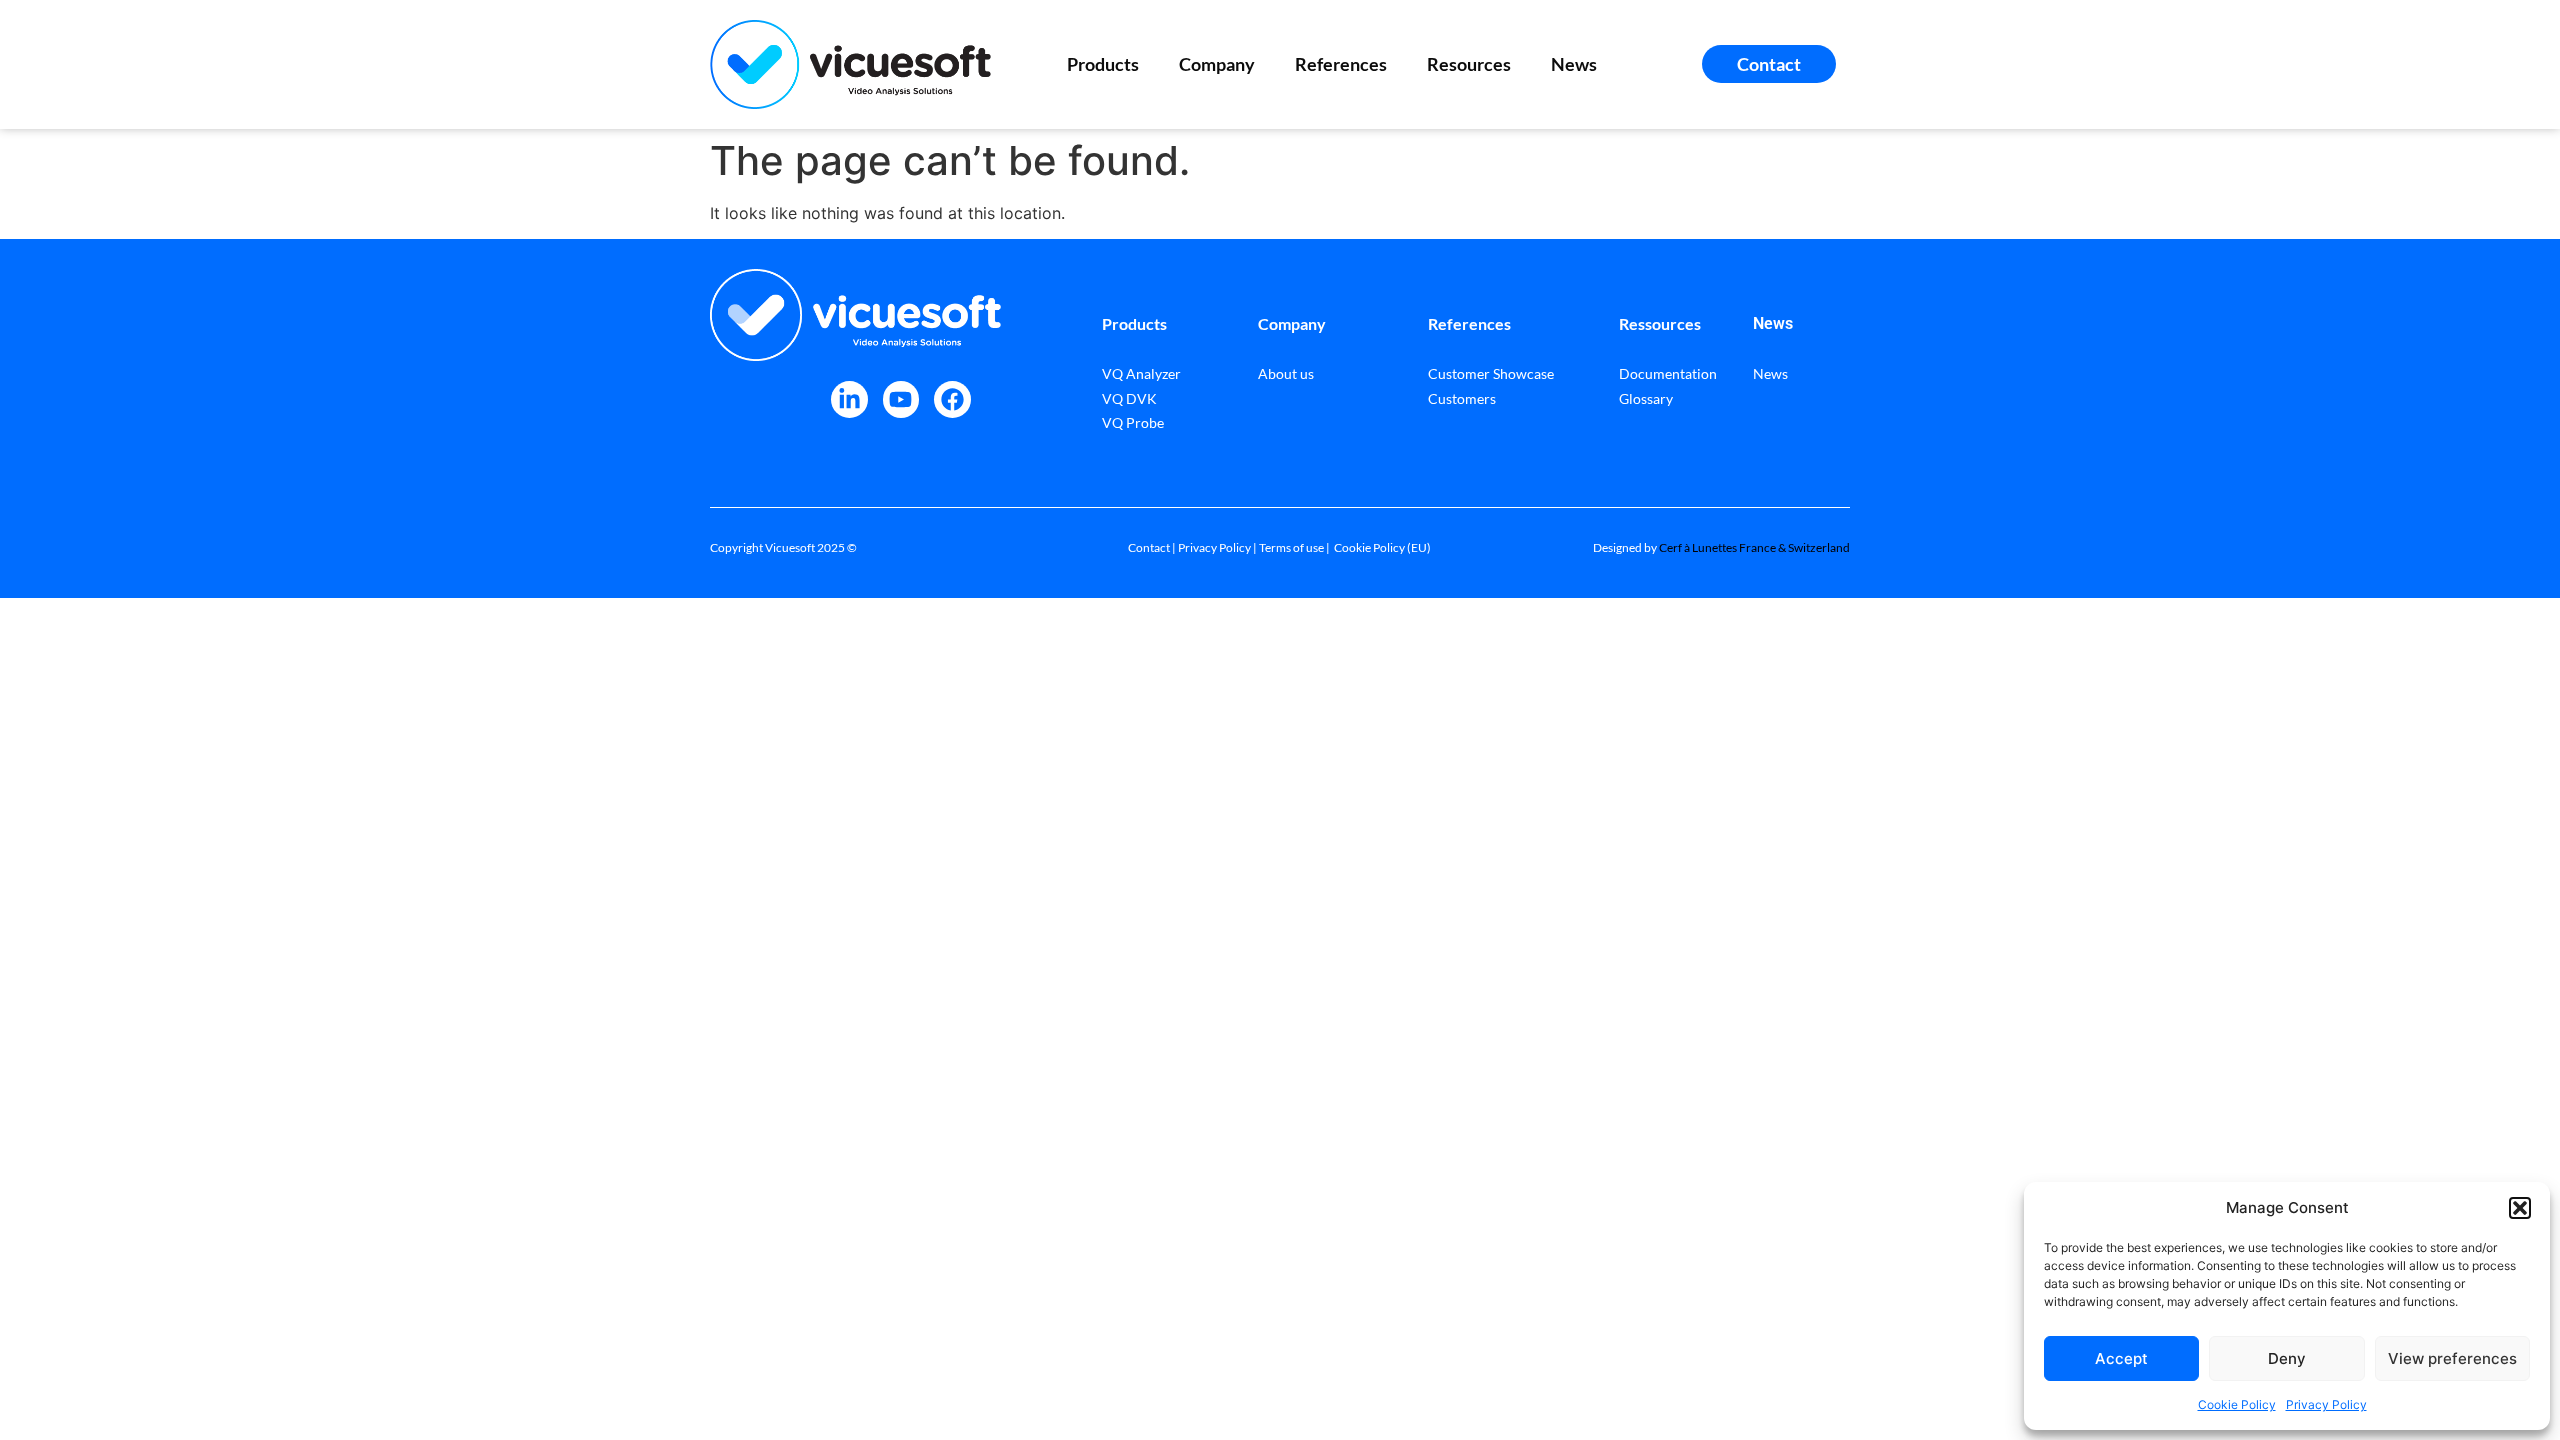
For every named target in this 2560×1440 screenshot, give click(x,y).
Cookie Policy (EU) (1382, 547)
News (1574, 64)
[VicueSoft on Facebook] (952, 399)
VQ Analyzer (1141, 373)
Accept (2121, 1358)
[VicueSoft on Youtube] (901, 399)
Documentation (1668, 373)
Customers (1462, 398)
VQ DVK (1129, 398)
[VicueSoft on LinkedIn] (849, 399)
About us (1286, 373)
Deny (2287, 1358)
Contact (1149, 547)
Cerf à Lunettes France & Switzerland (1754, 547)
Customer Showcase (1491, 373)
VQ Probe (1133, 422)
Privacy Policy (2326, 1404)
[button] (2520, 1208)
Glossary (1646, 398)
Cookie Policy (2237, 1404)
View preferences (2452, 1358)
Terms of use (1291, 547)
